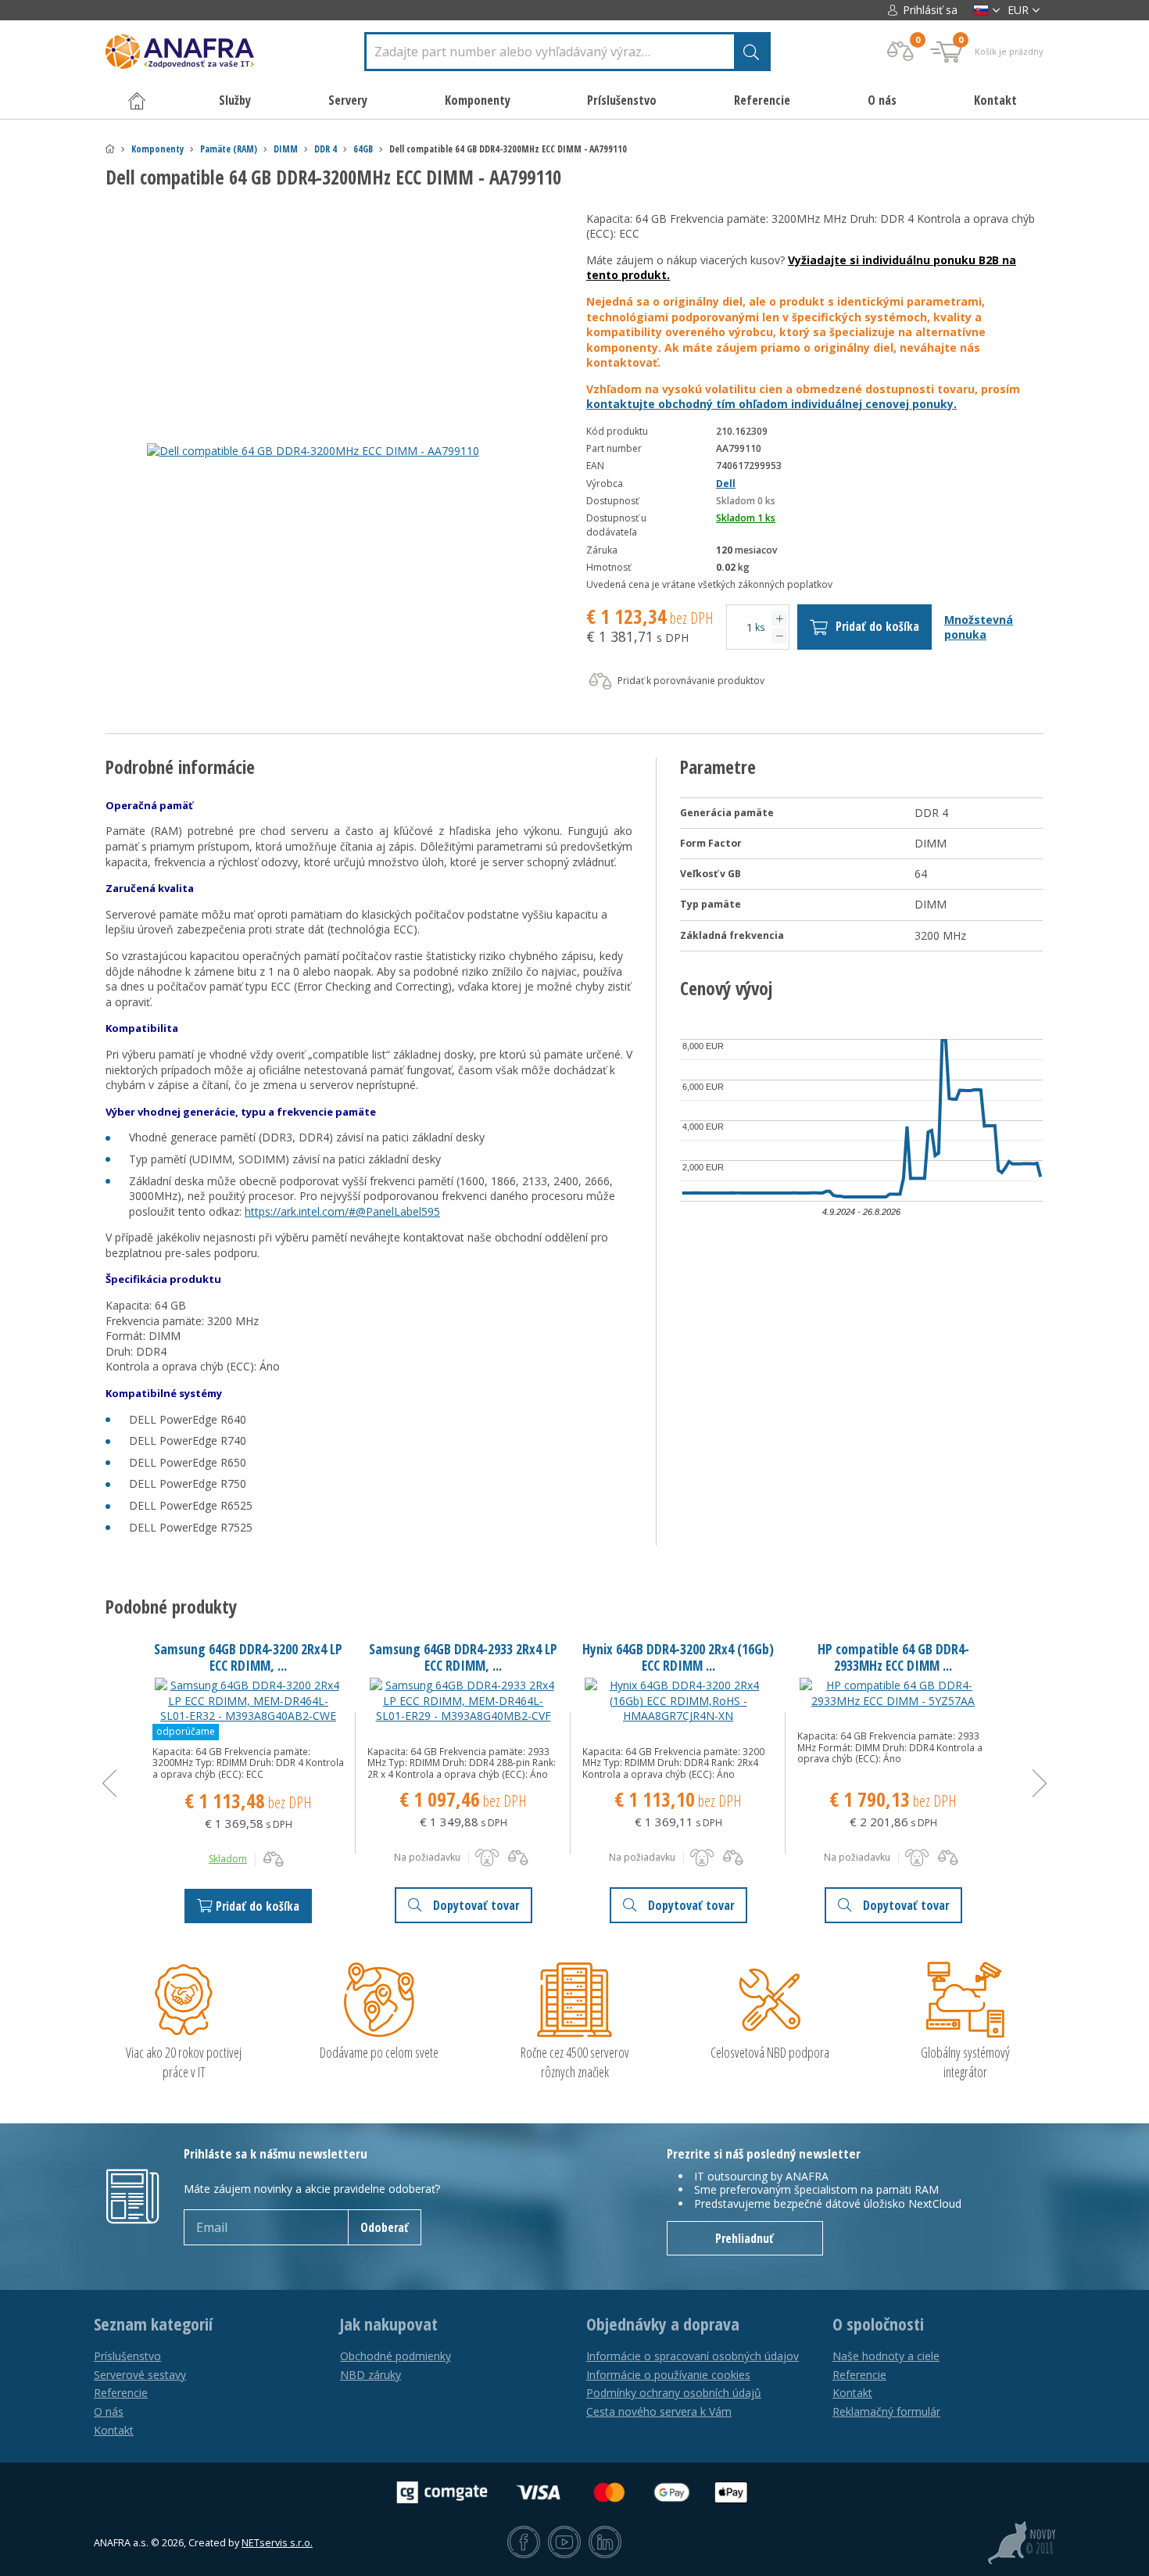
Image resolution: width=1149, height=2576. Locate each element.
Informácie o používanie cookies (668, 2375)
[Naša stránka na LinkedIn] (605, 2543)
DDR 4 (326, 149)
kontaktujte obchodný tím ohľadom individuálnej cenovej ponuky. (771, 404)
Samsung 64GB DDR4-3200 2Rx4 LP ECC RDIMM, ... (248, 1657)
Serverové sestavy (140, 2375)
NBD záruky (370, 2375)
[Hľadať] (751, 52)
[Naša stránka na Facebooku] (524, 2543)
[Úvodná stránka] (110, 149)
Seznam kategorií (153, 2324)
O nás (882, 100)
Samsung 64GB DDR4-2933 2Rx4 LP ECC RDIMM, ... (463, 1657)
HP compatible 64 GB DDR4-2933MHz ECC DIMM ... (893, 1657)
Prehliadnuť (745, 2238)
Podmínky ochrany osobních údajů (674, 2393)
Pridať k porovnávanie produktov (690, 681)
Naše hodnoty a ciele (886, 2356)
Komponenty (157, 149)
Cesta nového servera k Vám (659, 2411)
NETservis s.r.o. (277, 2543)
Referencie (762, 100)
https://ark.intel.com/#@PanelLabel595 (342, 1211)
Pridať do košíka (877, 626)
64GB (363, 149)
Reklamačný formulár (886, 2411)
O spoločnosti (878, 2324)
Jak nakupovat (389, 2324)
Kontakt (995, 100)
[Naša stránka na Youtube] (564, 2543)
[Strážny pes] (487, 1858)
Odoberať (385, 2227)
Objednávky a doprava (663, 2324)
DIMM (286, 149)
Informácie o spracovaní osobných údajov (693, 2356)
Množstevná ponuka (979, 627)
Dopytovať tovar (476, 1905)
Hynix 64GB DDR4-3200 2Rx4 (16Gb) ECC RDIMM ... (678, 1657)
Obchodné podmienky (396, 2356)
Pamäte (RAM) (229, 149)
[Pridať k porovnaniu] (274, 1859)
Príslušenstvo (127, 2356)
